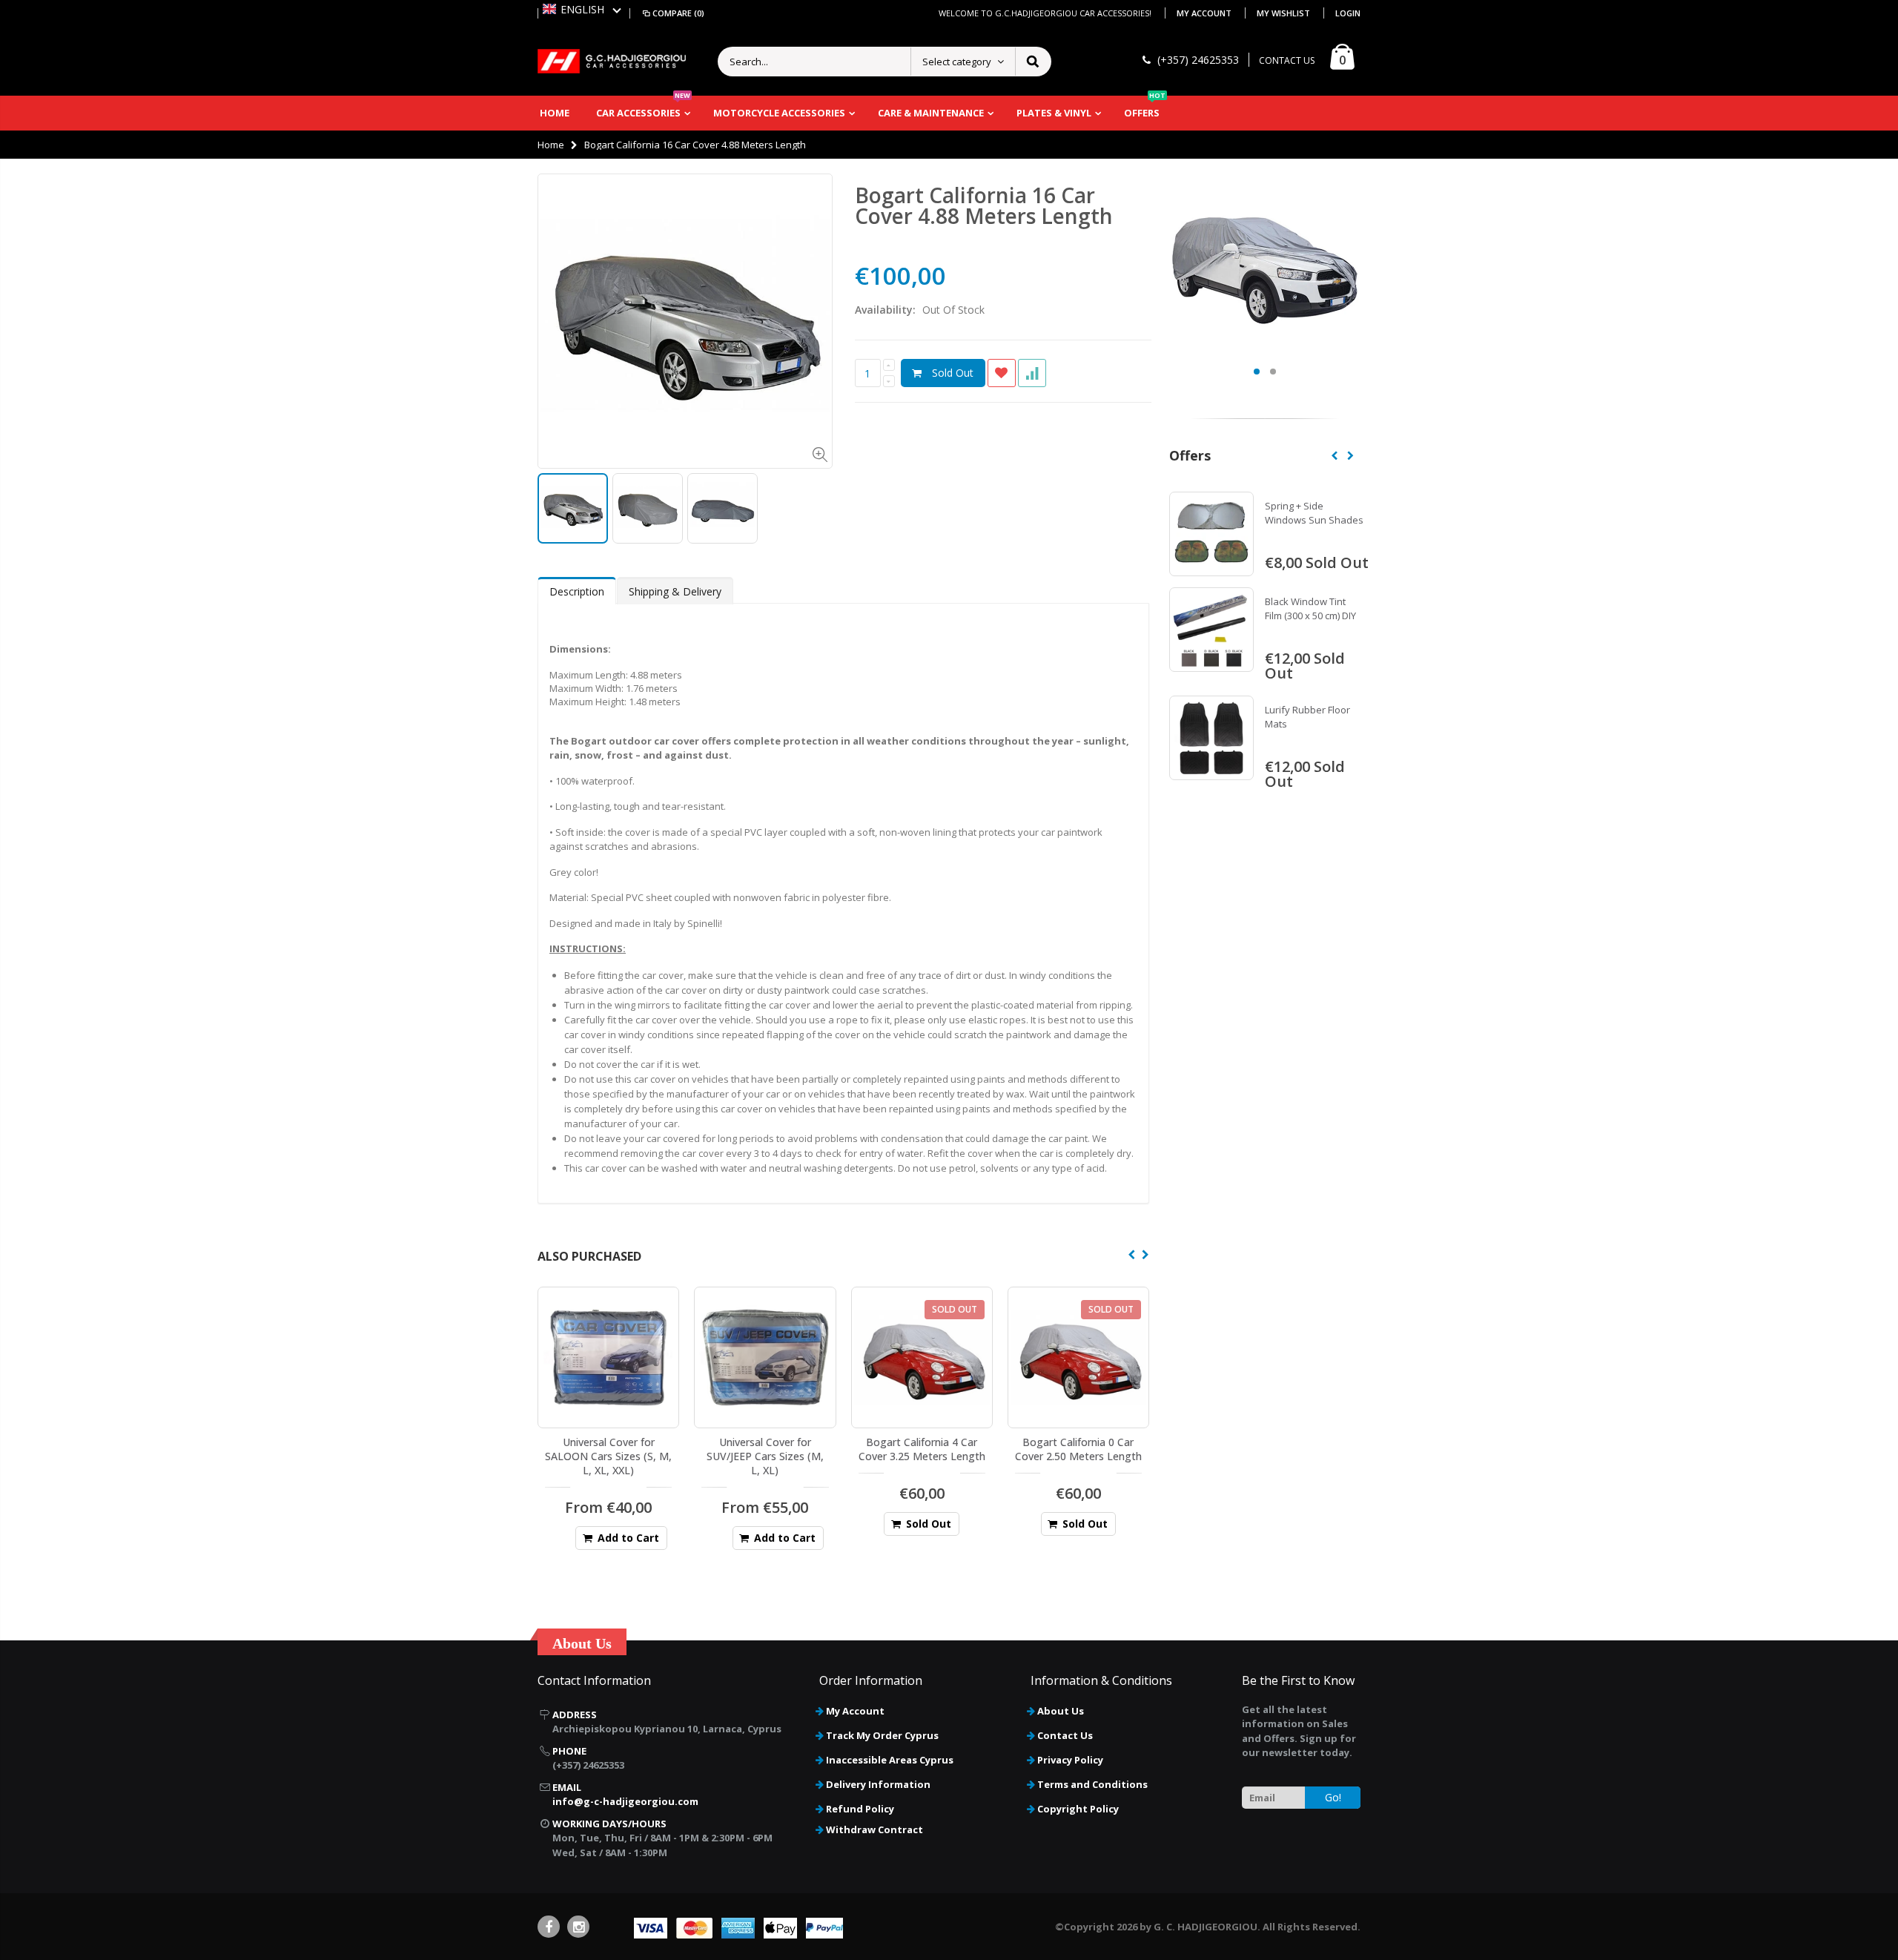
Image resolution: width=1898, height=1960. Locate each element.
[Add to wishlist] (1002, 373)
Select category (957, 62)
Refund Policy (860, 1809)
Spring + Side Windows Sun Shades (1314, 513)
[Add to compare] (1032, 373)
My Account (1205, 13)
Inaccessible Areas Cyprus (890, 1760)
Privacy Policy (1070, 1760)
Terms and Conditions (1092, 1784)
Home (551, 145)
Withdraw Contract (874, 1829)
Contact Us (1065, 1735)
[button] (582, 9)
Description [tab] (577, 591)
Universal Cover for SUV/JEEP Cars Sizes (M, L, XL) (765, 1456)
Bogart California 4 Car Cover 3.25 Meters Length (922, 1449)
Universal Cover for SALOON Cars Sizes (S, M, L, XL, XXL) (608, 1456)
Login (1348, 13)
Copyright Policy (1078, 1809)
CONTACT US (1287, 60)
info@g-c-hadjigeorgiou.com (625, 1801)
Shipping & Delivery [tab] (675, 591)
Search (1032, 62)
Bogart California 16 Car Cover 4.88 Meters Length (984, 205)
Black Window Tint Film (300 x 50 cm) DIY (1310, 609)
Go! (1333, 1797)
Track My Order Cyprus (882, 1735)
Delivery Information (878, 1784)
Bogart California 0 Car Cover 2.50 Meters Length (1078, 1449)
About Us (1061, 1711)
